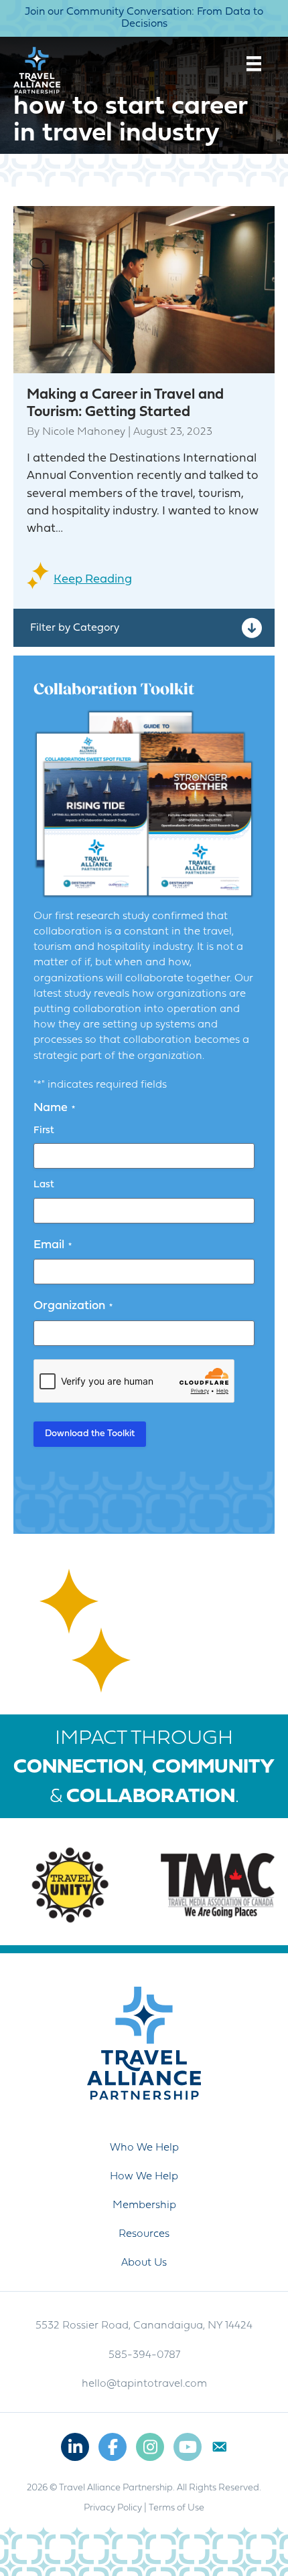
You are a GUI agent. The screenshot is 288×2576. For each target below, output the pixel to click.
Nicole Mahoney (84, 432)
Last (44, 1185)
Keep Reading (93, 580)
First (44, 1131)
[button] (144, 628)
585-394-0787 (144, 2355)
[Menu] (254, 64)
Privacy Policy (113, 2508)
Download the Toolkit (90, 1434)
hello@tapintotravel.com (144, 2384)
